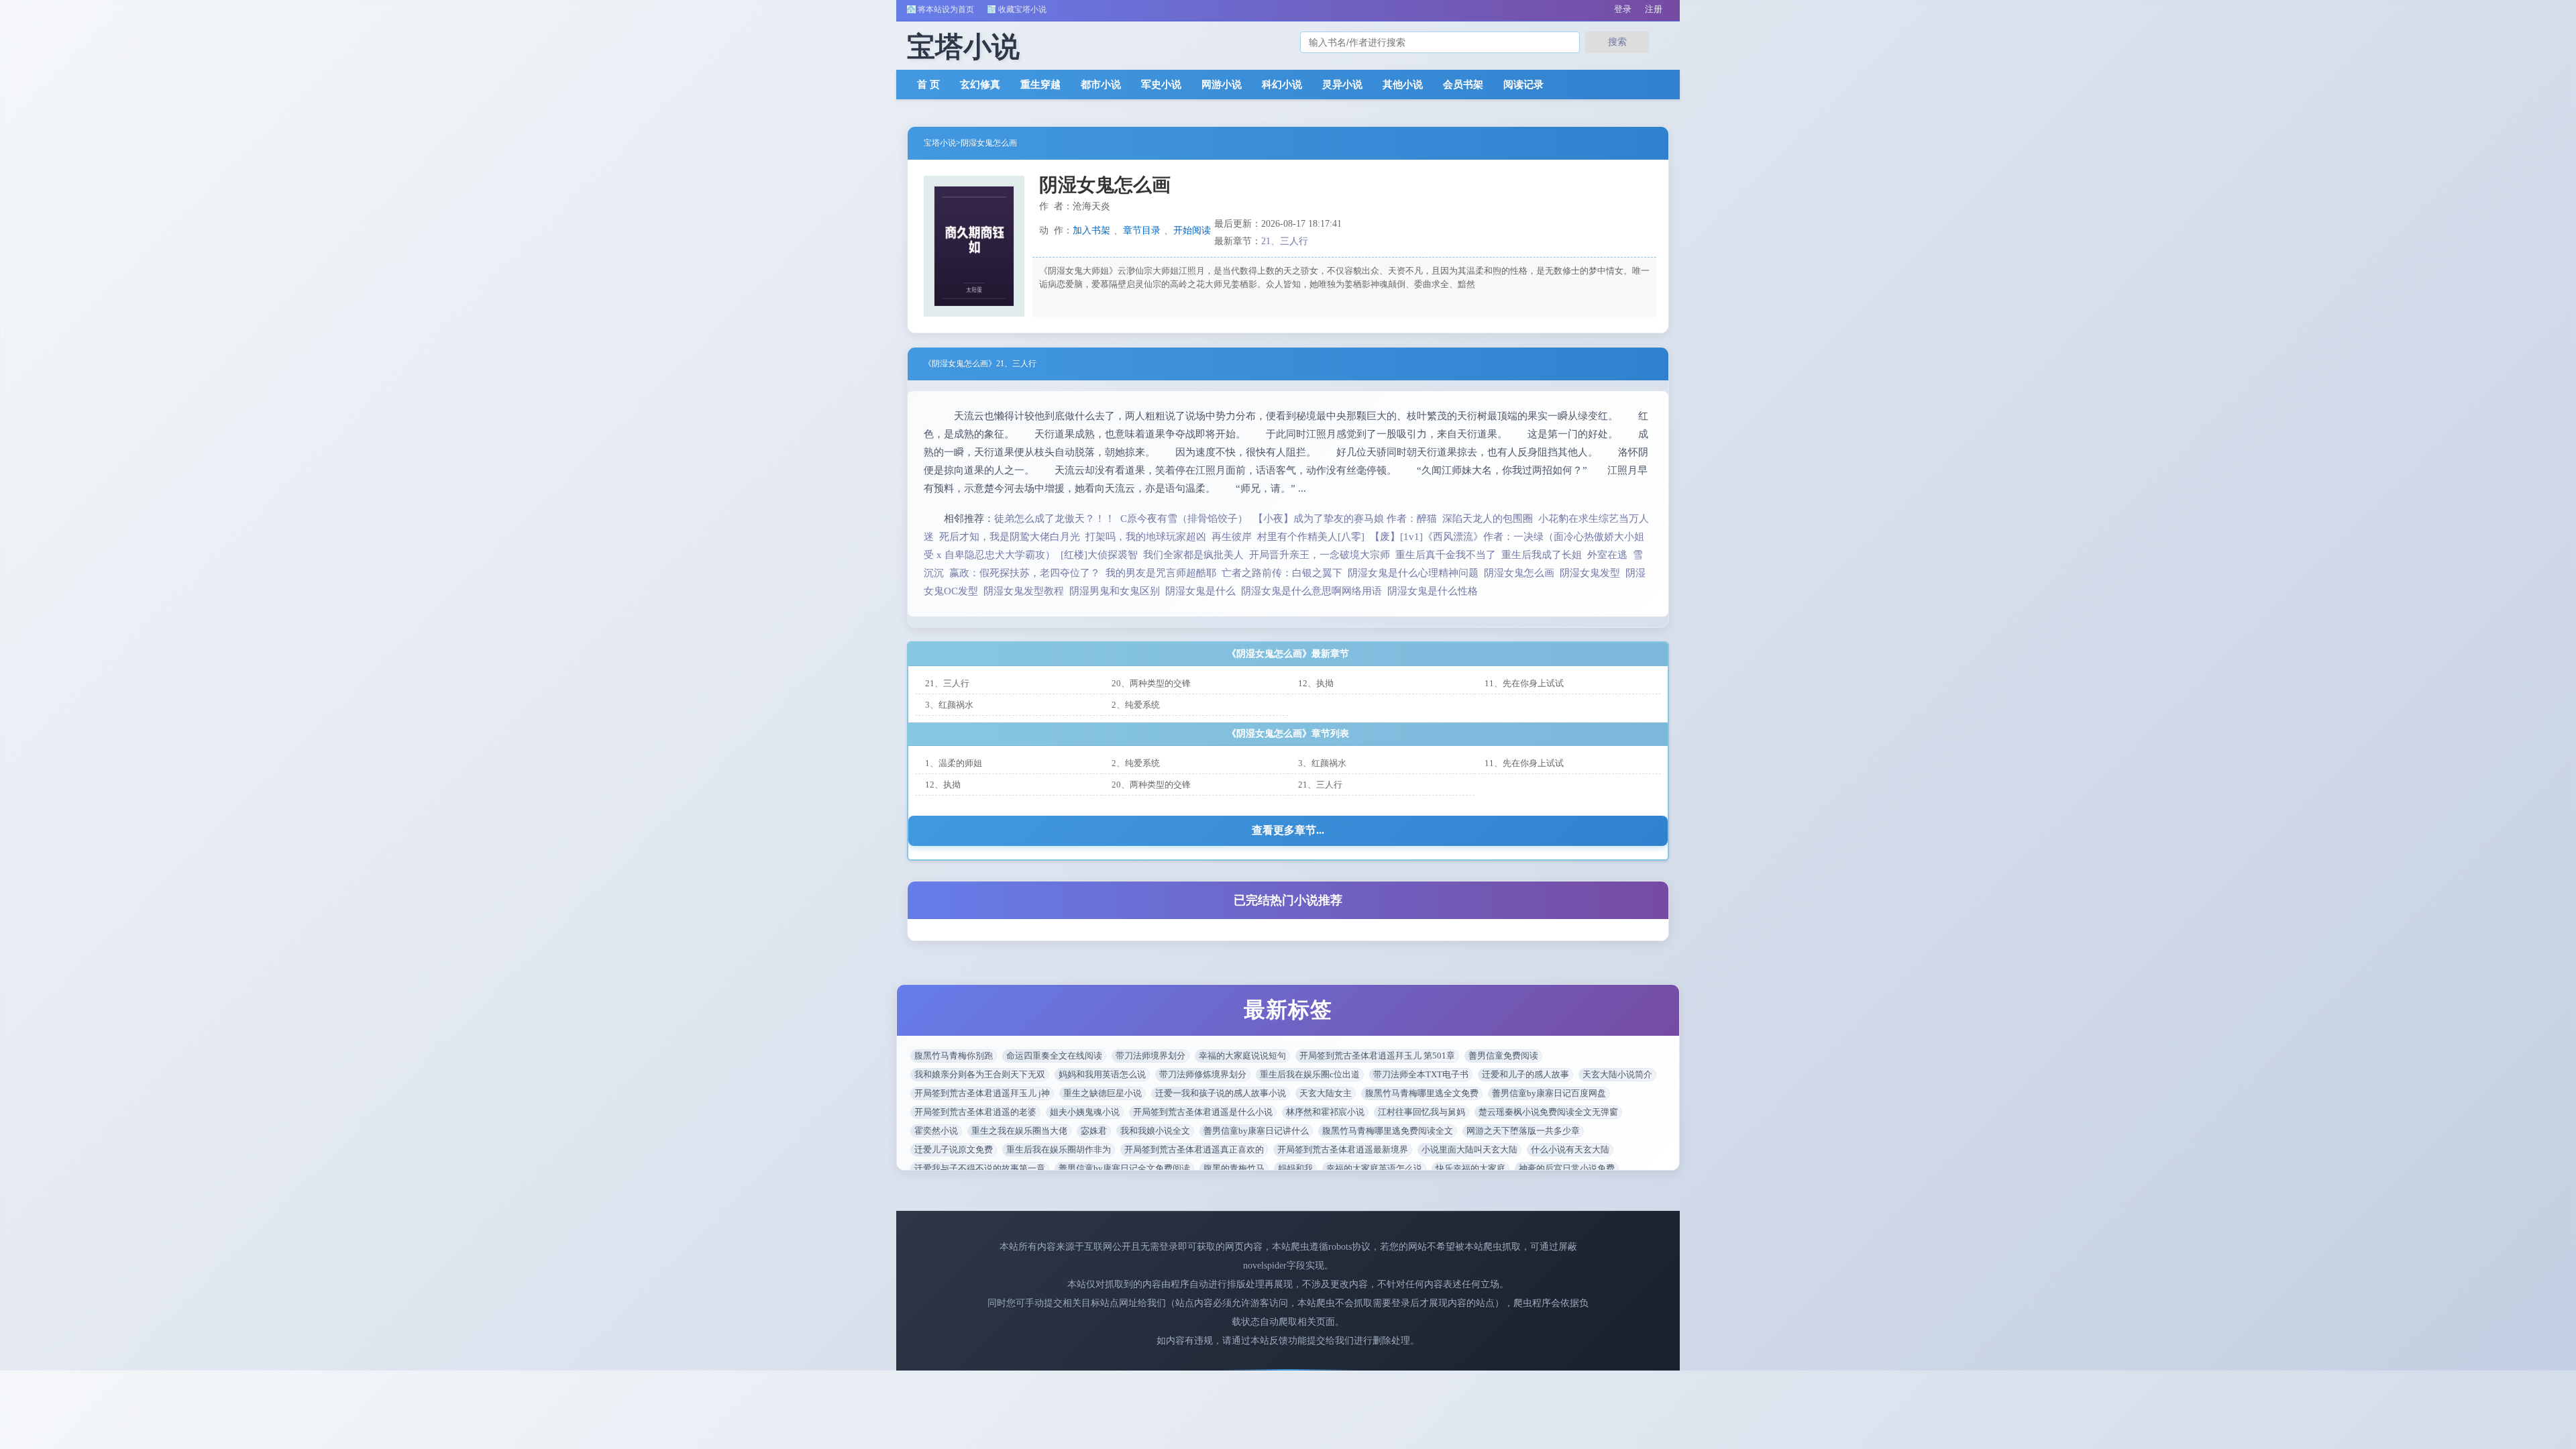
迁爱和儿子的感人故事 (1525, 1074)
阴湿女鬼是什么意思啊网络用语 (1314, 591)
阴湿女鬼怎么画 (989, 143)
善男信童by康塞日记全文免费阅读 (1124, 1168)
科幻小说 (1282, 85)
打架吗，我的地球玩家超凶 (1146, 537)
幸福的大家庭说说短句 (1242, 1056)
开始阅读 (1192, 230)
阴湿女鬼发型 (1593, 573)
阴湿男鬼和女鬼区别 (1117, 591)
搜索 (1617, 42)
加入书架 (1091, 230)
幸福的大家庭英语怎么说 (1374, 1168)
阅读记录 (1523, 85)
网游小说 (1222, 85)
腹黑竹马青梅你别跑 (954, 1056)
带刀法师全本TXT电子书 (1421, 1074)
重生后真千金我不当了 (1446, 555)
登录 (1623, 9)
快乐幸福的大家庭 (1470, 1168)
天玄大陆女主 (1326, 1093)
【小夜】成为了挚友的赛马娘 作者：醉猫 (1345, 519)
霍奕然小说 (936, 1131)
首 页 (928, 85)
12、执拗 (1316, 683)
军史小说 (1161, 85)
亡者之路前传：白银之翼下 (1282, 573)
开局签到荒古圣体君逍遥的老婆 (975, 1112)
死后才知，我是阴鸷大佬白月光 (1010, 537)
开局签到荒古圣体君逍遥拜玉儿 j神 (982, 1093)
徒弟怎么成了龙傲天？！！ (1055, 519)
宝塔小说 (940, 143)
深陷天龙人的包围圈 (1488, 519)
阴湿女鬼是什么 (1203, 591)
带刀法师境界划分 (1150, 1056)
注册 (1654, 9)
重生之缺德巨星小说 (1103, 1093)
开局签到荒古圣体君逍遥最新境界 (1343, 1149)
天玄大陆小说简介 (1617, 1074)
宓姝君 (1094, 1131)
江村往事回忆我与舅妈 (1421, 1112)
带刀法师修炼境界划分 (1203, 1074)
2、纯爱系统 (1136, 705)
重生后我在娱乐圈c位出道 (1310, 1074)
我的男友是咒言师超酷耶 (1161, 573)
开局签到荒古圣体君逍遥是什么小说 (1203, 1112)
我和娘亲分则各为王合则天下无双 (980, 1074)
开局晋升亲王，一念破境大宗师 (1320, 555)
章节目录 (1142, 230)
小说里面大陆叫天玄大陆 (1469, 1149)
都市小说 (1101, 85)
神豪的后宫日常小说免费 (1567, 1168)
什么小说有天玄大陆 (1570, 1149)
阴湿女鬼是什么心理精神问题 (1416, 573)
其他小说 (1403, 85)
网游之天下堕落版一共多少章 (1523, 1131)
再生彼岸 (1232, 537)
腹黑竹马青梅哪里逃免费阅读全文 (1388, 1131)
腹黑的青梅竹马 (1234, 1168)
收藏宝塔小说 (1022, 9)
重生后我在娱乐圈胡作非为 (1059, 1149)
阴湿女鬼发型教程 (1026, 591)
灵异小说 (1342, 85)
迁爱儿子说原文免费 (954, 1149)
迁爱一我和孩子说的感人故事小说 (1221, 1093)
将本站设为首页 (946, 9)
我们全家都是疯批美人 (1193, 555)
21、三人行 (1285, 241)
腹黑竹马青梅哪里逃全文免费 (1422, 1093)
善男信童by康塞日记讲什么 (1256, 1131)
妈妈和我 (1295, 1168)
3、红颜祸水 (949, 705)
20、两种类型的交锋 (1151, 683)
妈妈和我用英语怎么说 (1102, 1074)
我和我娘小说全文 (1155, 1131)
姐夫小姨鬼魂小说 (1085, 1112)
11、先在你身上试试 (1524, 683)
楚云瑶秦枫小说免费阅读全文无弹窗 (1548, 1112)
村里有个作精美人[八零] (1311, 537)
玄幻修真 (980, 85)
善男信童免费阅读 (1503, 1056)
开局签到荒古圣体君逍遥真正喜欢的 (1194, 1149)
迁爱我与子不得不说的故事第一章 (980, 1168)
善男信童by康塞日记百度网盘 (1549, 1093)
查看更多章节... (1288, 830)
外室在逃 (1607, 555)
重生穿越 (1040, 85)
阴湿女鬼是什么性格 (1435, 591)
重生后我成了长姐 (1542, 555)
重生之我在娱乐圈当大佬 (1019, 1131)
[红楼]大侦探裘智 (1099, 555)
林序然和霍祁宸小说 (1325, 1112)
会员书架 (1463, 85)
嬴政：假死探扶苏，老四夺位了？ (1025, 573)
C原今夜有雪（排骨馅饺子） (1184, 519)
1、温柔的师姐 (954, 763)
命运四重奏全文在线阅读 (1054, 1056)
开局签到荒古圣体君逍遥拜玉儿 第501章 (1377, 1056)
